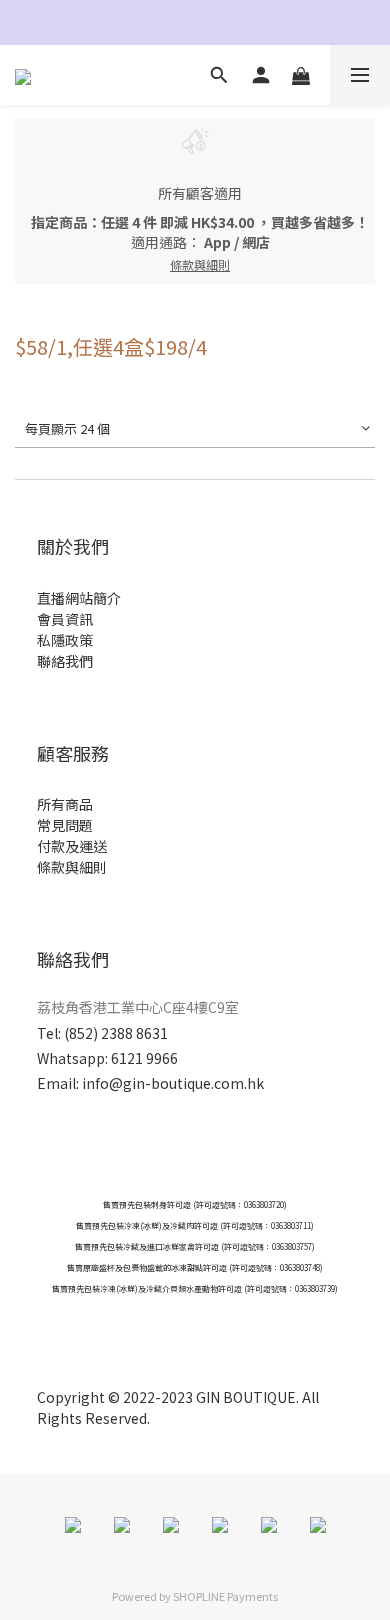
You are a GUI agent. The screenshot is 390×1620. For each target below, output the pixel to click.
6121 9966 (144, 1058)
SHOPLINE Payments (225, 1596)
